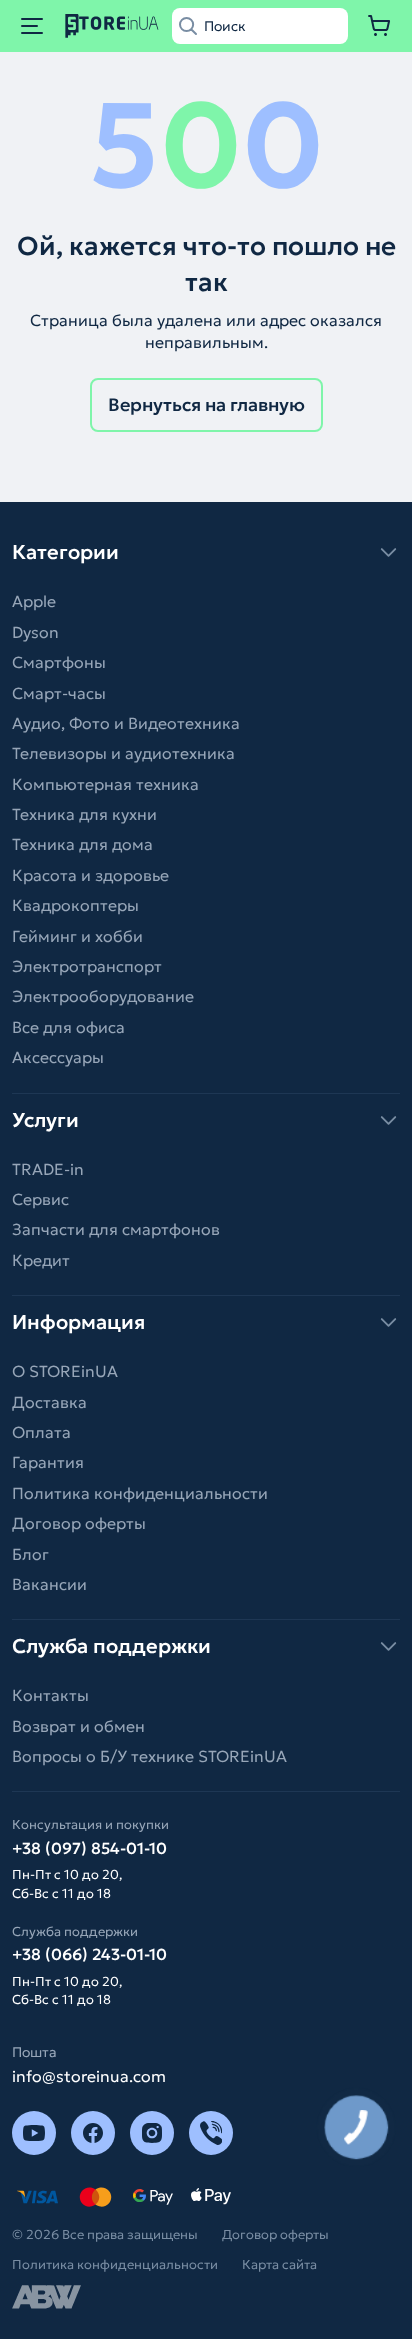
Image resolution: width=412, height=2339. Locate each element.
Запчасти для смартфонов (116, 1229)
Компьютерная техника (105, 784)
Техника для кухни (84, 814)
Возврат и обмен (78, 1726)
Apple (34, 601)
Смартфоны (59, 662)
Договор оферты (79, 1523)
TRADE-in (48, 1169)
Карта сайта (279, 2264)
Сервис (40, 1199)
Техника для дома (82, 844)
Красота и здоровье (90, 875)
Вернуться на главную (206, 404)
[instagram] (152, 2133)
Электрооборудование (103, 996)
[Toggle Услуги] (206, 1120)
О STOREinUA (65, 1371)
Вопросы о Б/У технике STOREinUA (149, 1756)
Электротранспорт (87, 966)
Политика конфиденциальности (140, 1493)
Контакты (50, 1695)
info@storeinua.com (89, 2076)
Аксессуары (58, 1057)
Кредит (41, 1260)
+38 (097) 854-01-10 (89, 1848)
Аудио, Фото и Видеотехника (126, 723)
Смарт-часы (59, 693)
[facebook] (93, 2133)
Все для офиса (68, 1027)
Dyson (35, 632)
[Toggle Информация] (206, 1322)
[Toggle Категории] (206, 552)
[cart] (380, 26)
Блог (30, 1554)
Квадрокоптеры (75, 905)
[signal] (211, 2133)
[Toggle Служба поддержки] (206, 1646)
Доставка (49, 1402)
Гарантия (48, 1462)
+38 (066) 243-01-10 (89, 1954)
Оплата (41, 1432)
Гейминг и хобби (77, 936)
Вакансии (49, 1584)
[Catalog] (32, 26)
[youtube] (34, 2133)
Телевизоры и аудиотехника (123, 753)
